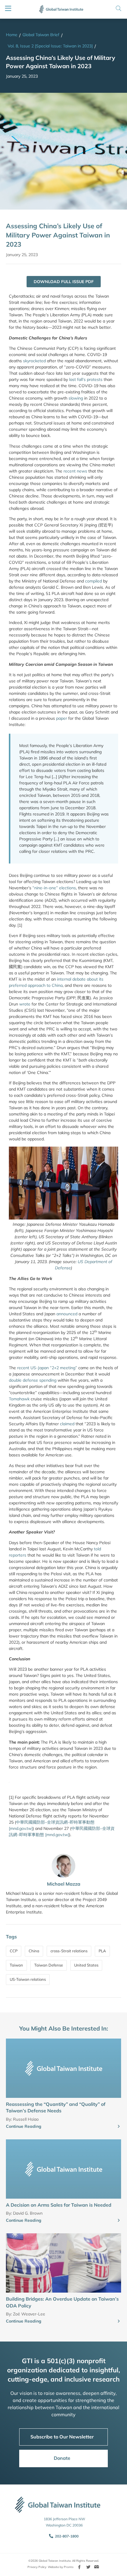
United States (86, 1965)
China (34, 1951)
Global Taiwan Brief (41, 35)
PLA (102, 1951)
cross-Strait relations (69, 1951)
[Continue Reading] (119, 2127)
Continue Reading (24, 2126)
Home (12, 35)
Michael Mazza (64, 1884)
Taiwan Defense (49, 1965)
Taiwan (16, 1965)
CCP (14, 1951)
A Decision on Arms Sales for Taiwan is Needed (59, 2205)
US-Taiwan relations (28, 1979)
